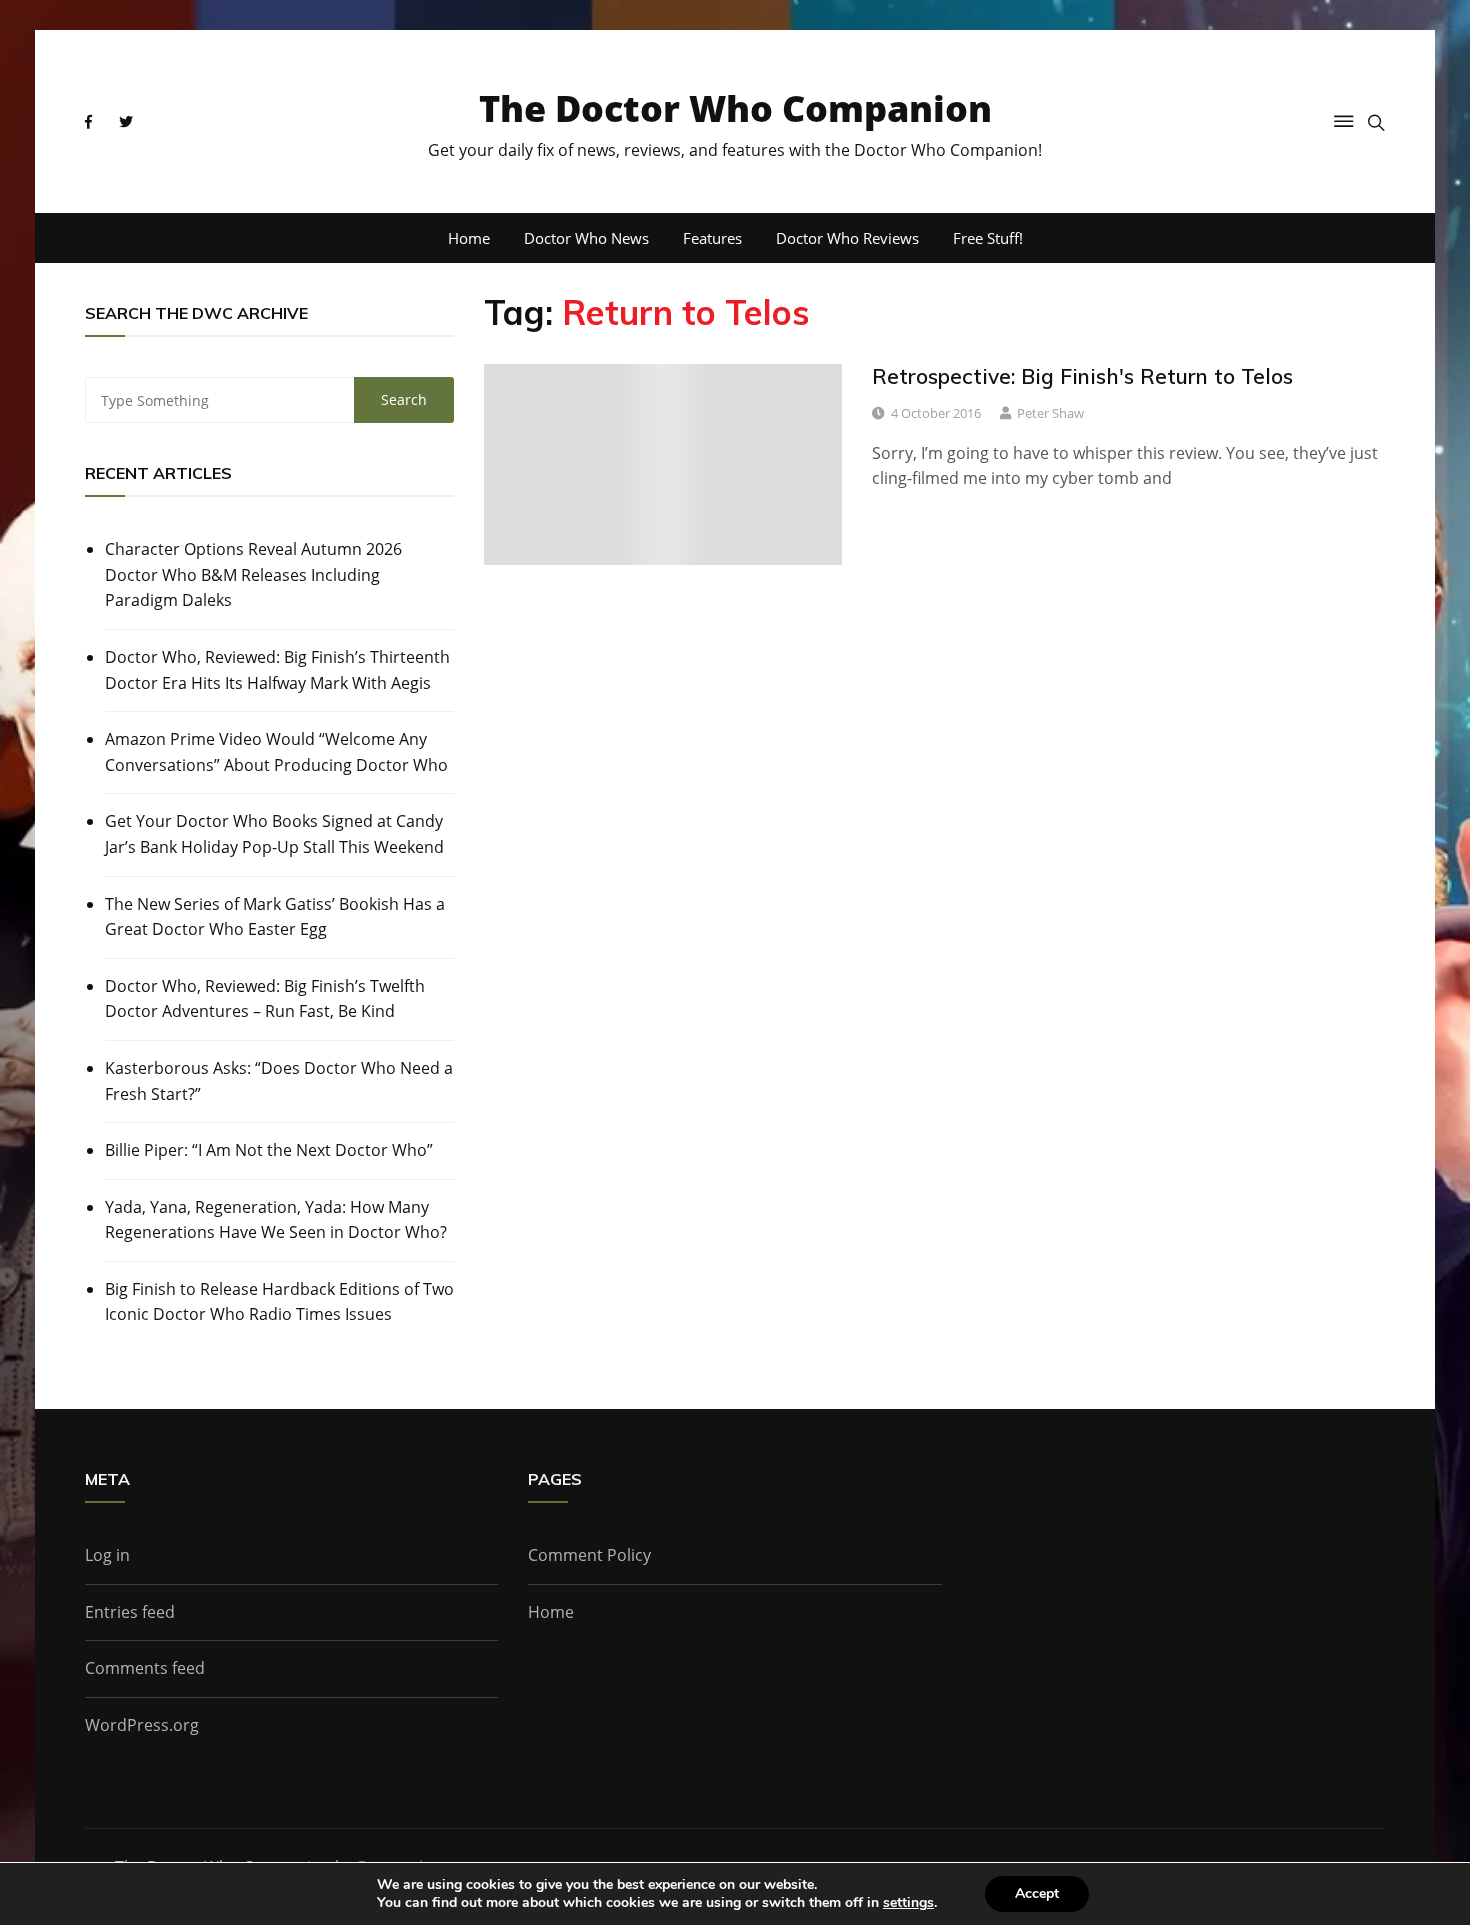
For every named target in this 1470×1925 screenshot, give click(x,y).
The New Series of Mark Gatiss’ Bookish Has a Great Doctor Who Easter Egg (275, 917)
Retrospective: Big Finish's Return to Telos (1082, 376)
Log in (107, 1555)
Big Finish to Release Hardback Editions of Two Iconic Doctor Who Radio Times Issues (279, 1302)
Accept (1037, 1893)
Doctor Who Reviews (847, 238)
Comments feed (145, 1668)
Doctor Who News (586, 238)
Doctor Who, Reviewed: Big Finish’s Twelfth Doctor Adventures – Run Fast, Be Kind (265, 999)
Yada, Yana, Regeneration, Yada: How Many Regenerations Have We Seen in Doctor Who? (276, 1220)
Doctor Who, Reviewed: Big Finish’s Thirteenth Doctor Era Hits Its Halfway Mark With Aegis (277, 670)
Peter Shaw (1050, 413)
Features (712, 238)
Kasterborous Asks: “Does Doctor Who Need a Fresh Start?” (279, 1081)
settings (908, 1903)
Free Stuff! (988, 238)
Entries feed (130, 1612)
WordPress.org (142, 1725)
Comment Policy (589, 1555)
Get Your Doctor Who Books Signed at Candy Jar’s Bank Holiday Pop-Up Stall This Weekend (274, 834)
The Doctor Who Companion (735, 108)
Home (469, 238)
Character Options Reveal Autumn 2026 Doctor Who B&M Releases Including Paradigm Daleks (253, 574)
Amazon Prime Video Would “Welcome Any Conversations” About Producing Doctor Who (276, 752)
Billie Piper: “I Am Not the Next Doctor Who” (269, 1150)
